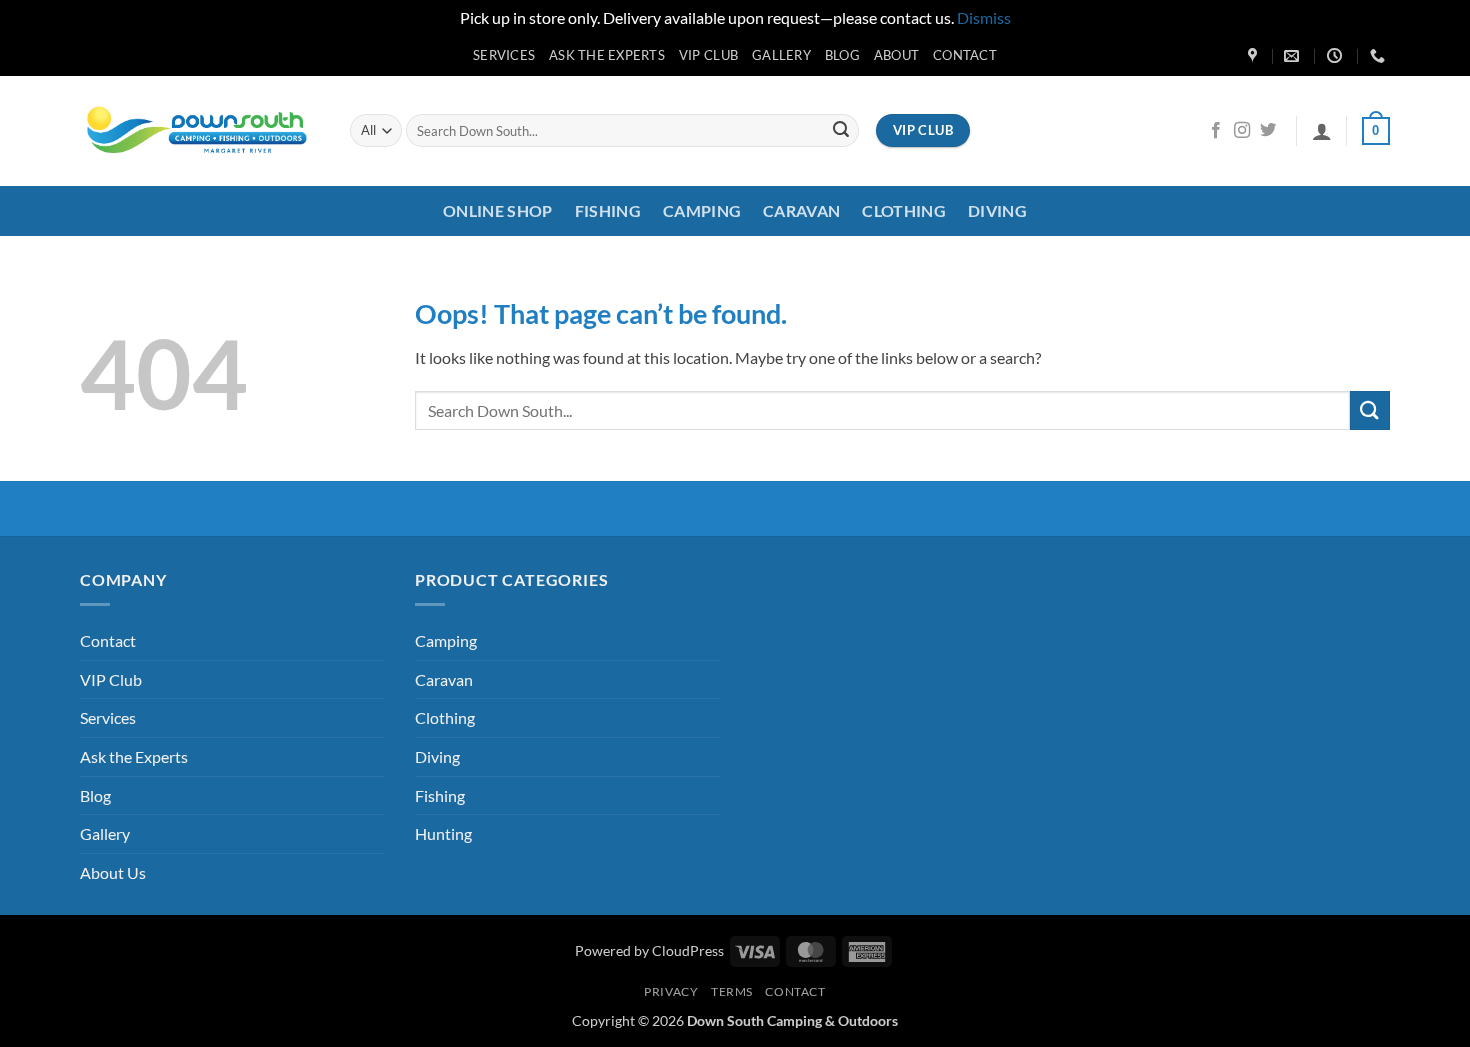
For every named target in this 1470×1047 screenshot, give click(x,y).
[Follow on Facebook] (1216, 131)
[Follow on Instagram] (1242, 131)
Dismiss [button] (984, 17)
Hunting (443, 833)
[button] (1322, 131)
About (896, 55)
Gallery (781, 55)
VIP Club (708, 55)
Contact (965, 55)
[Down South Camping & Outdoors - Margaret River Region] (200, 130)
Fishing (608, 210)
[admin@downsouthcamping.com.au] (1294, 56)
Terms (732, 991)
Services (504, 55)
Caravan (801, 210)
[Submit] (841, 131)
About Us (113, 872)
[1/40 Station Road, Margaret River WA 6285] (1255, 56)
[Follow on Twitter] (1268, 131)
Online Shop (498, 210)
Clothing (904, 210)
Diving (997, 210)
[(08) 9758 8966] (1380, 56)
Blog (842, 55)
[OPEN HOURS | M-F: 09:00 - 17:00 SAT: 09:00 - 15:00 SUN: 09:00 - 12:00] (1337, 56)
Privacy (671, 991)
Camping (702, 210)
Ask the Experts (607, 55)
